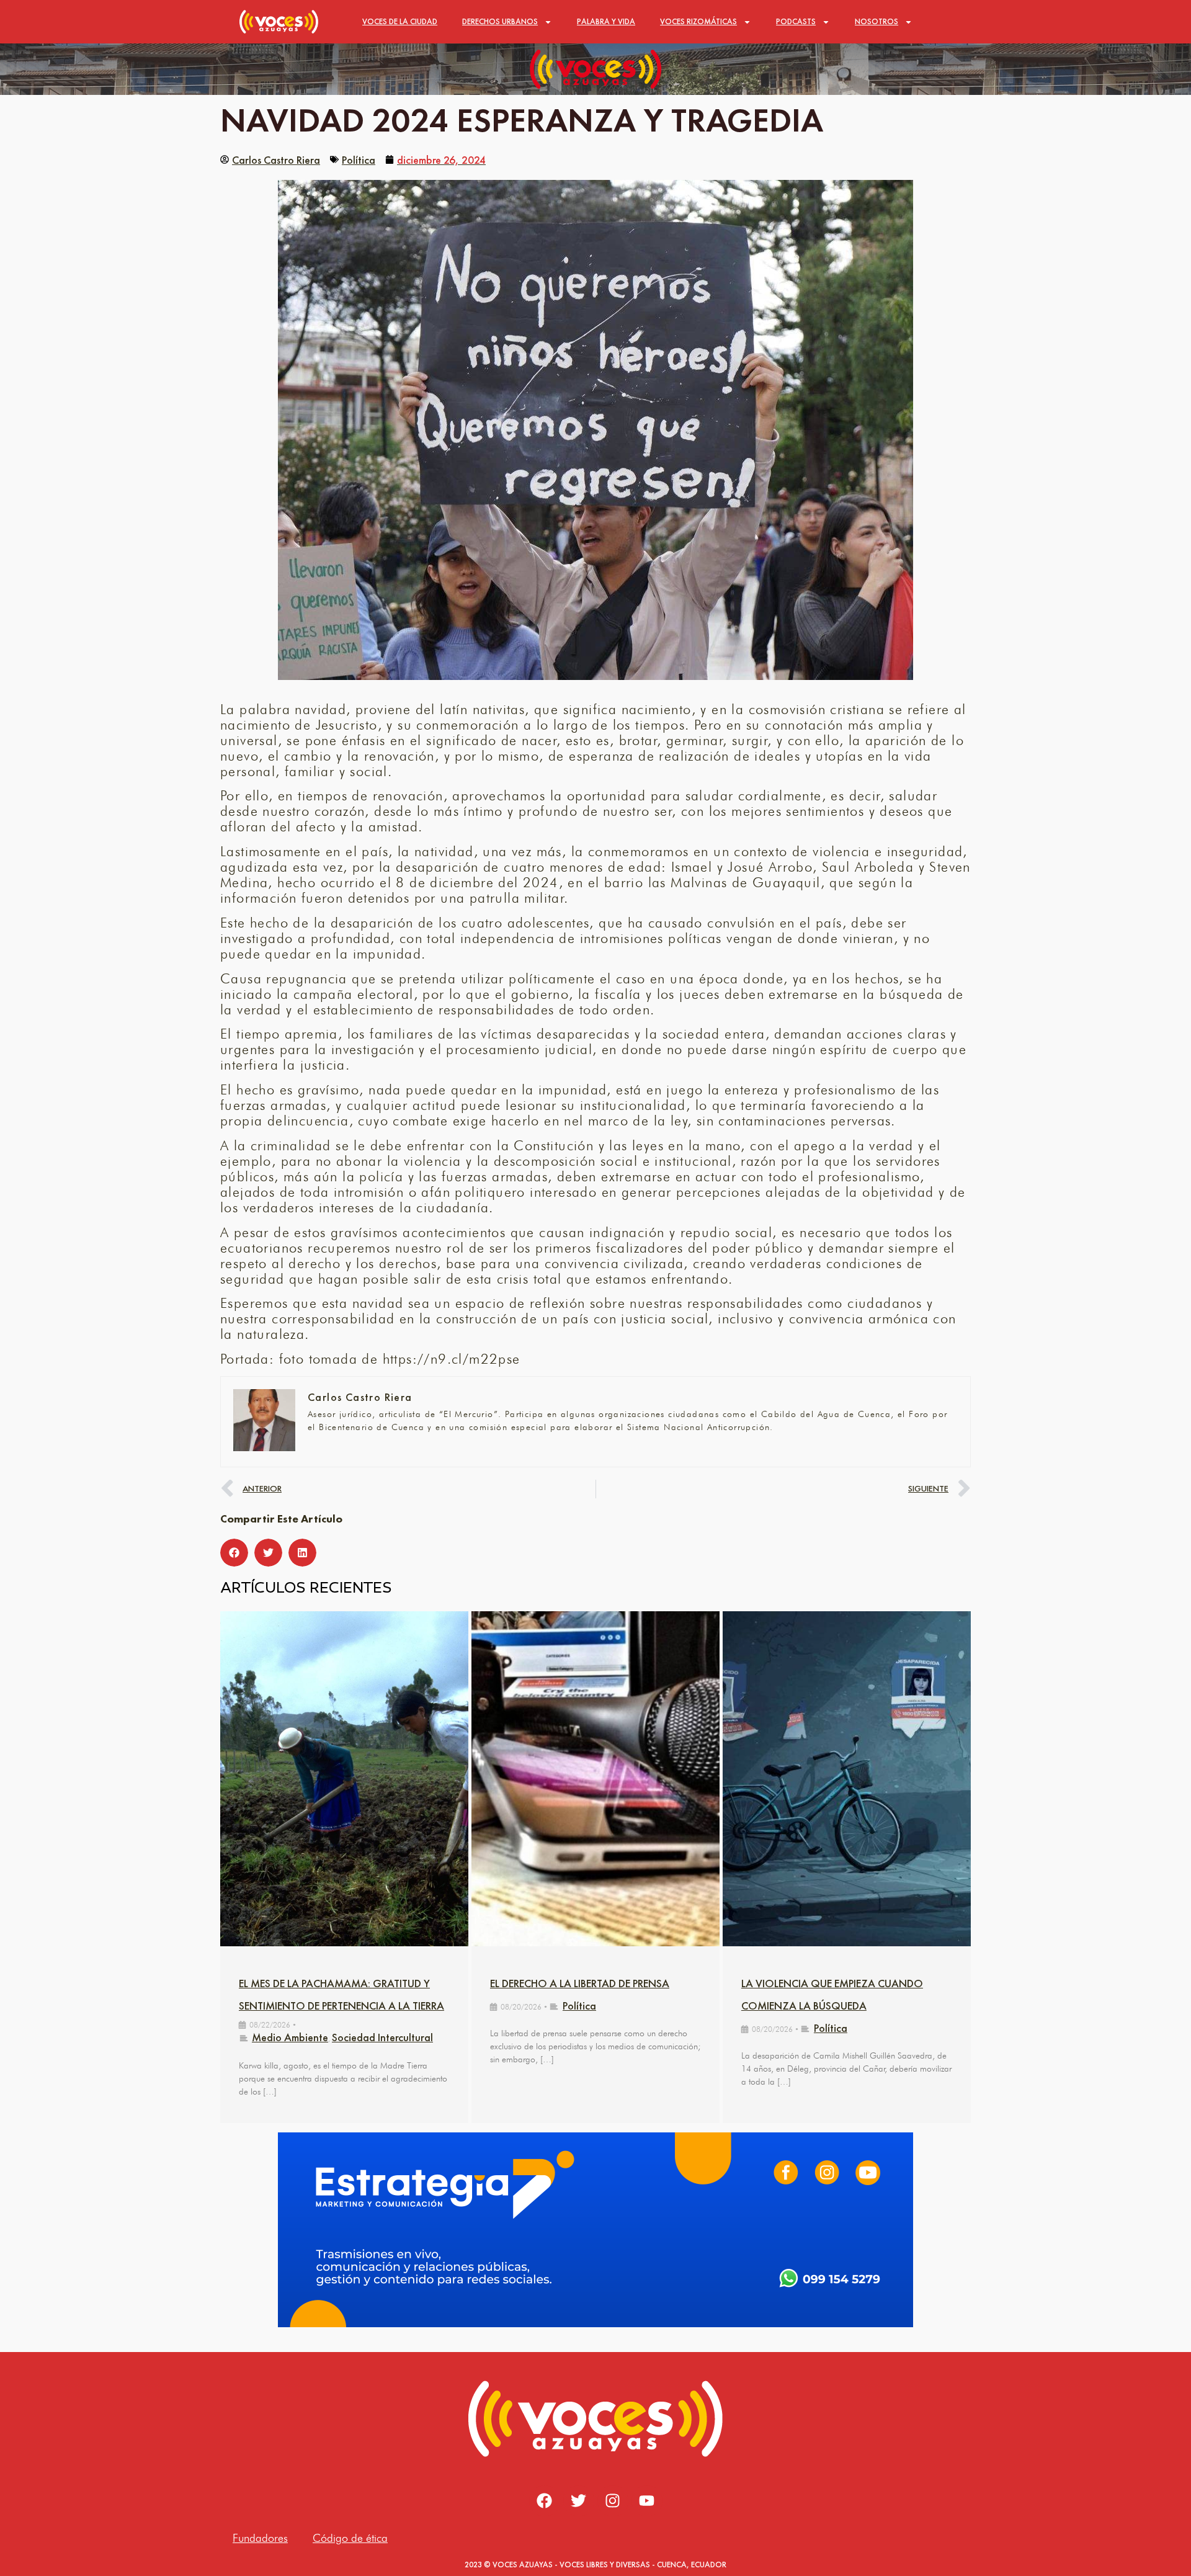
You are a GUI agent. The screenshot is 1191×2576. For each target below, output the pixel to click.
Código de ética (350, 2538)
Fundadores (260, 2538)
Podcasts (796, 21)
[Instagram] (613, 2501)
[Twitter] (579, 2501)
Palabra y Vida (606, 21)
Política (359, 160)
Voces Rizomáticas (698, 21)
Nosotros (877, 21)
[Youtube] (647, 2501)
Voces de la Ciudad (400, 21)
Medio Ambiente (290, 2037)
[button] (234, 1553)
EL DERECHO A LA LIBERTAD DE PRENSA (580, 1983)
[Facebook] (545, 2501)
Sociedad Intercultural (382, 2037)
